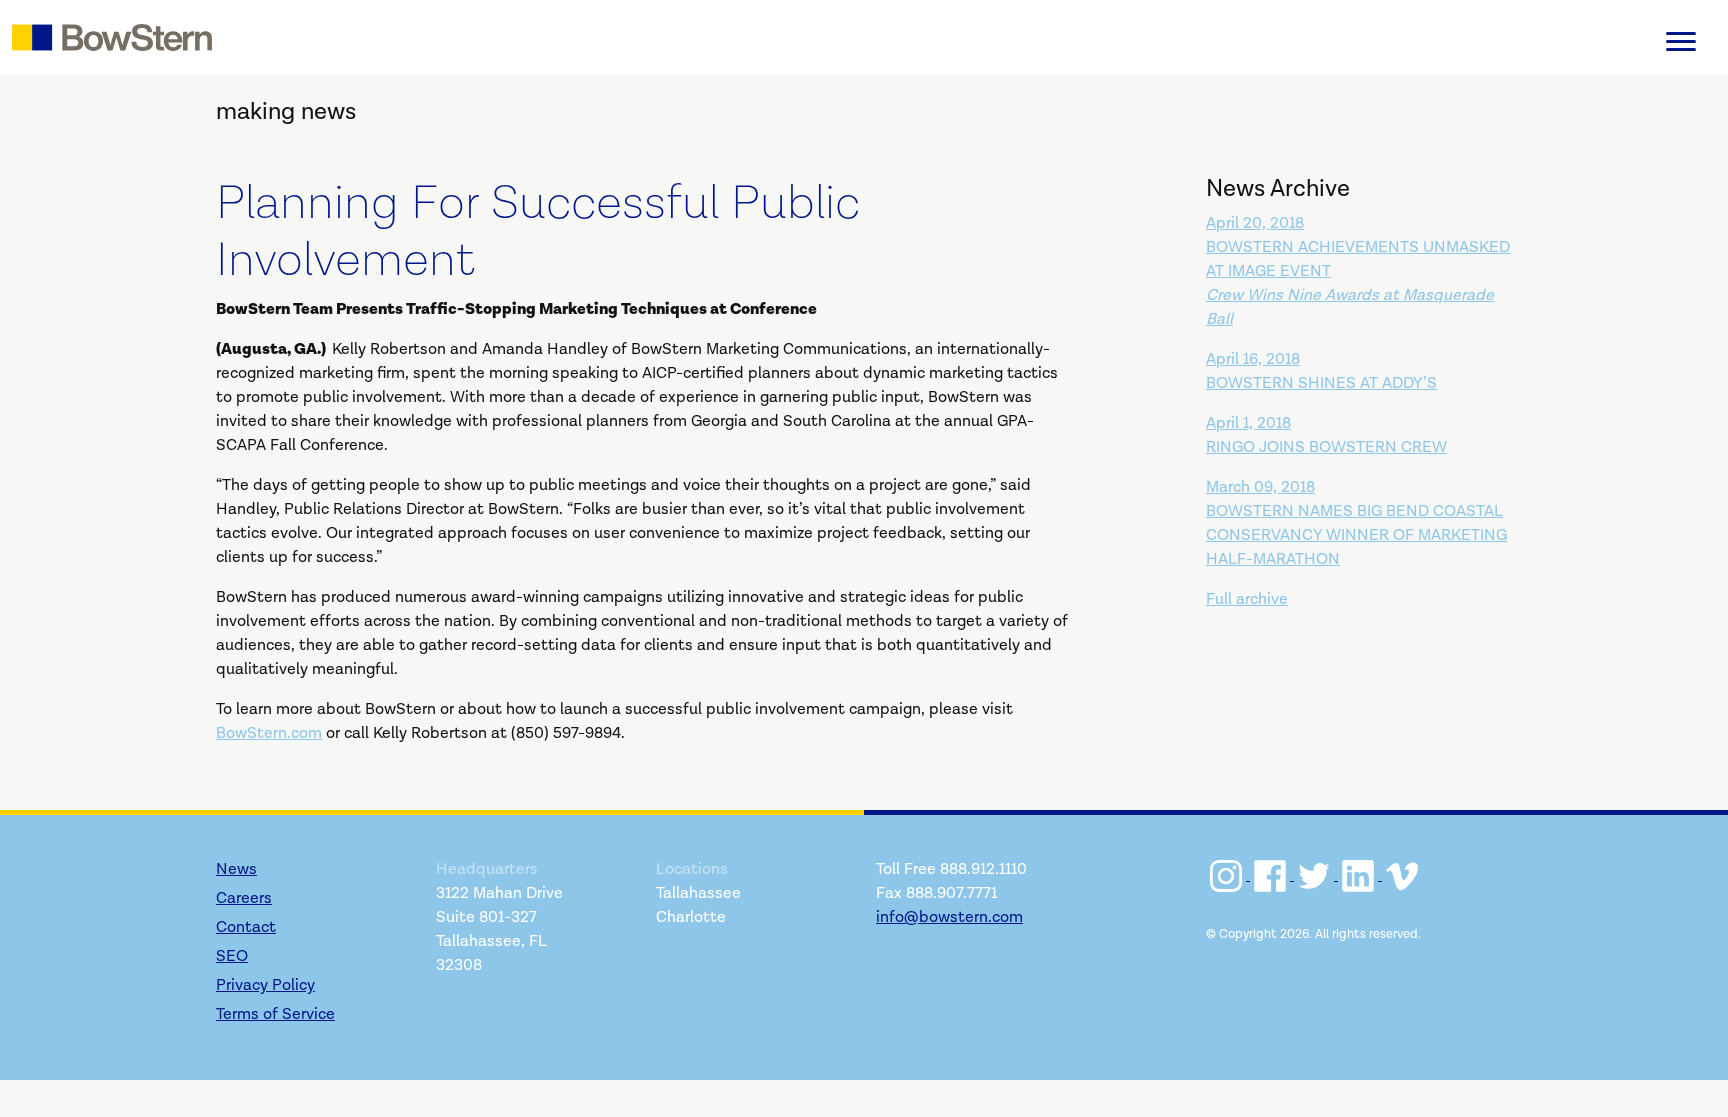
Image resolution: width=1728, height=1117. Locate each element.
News (236, 869)
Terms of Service (275, 1014)
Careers (244, 898)
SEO (232, 956)
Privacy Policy (265, 985)
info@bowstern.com (949, 917)
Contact (246, 927)
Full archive (1247, 599)
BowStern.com (269, 733)
